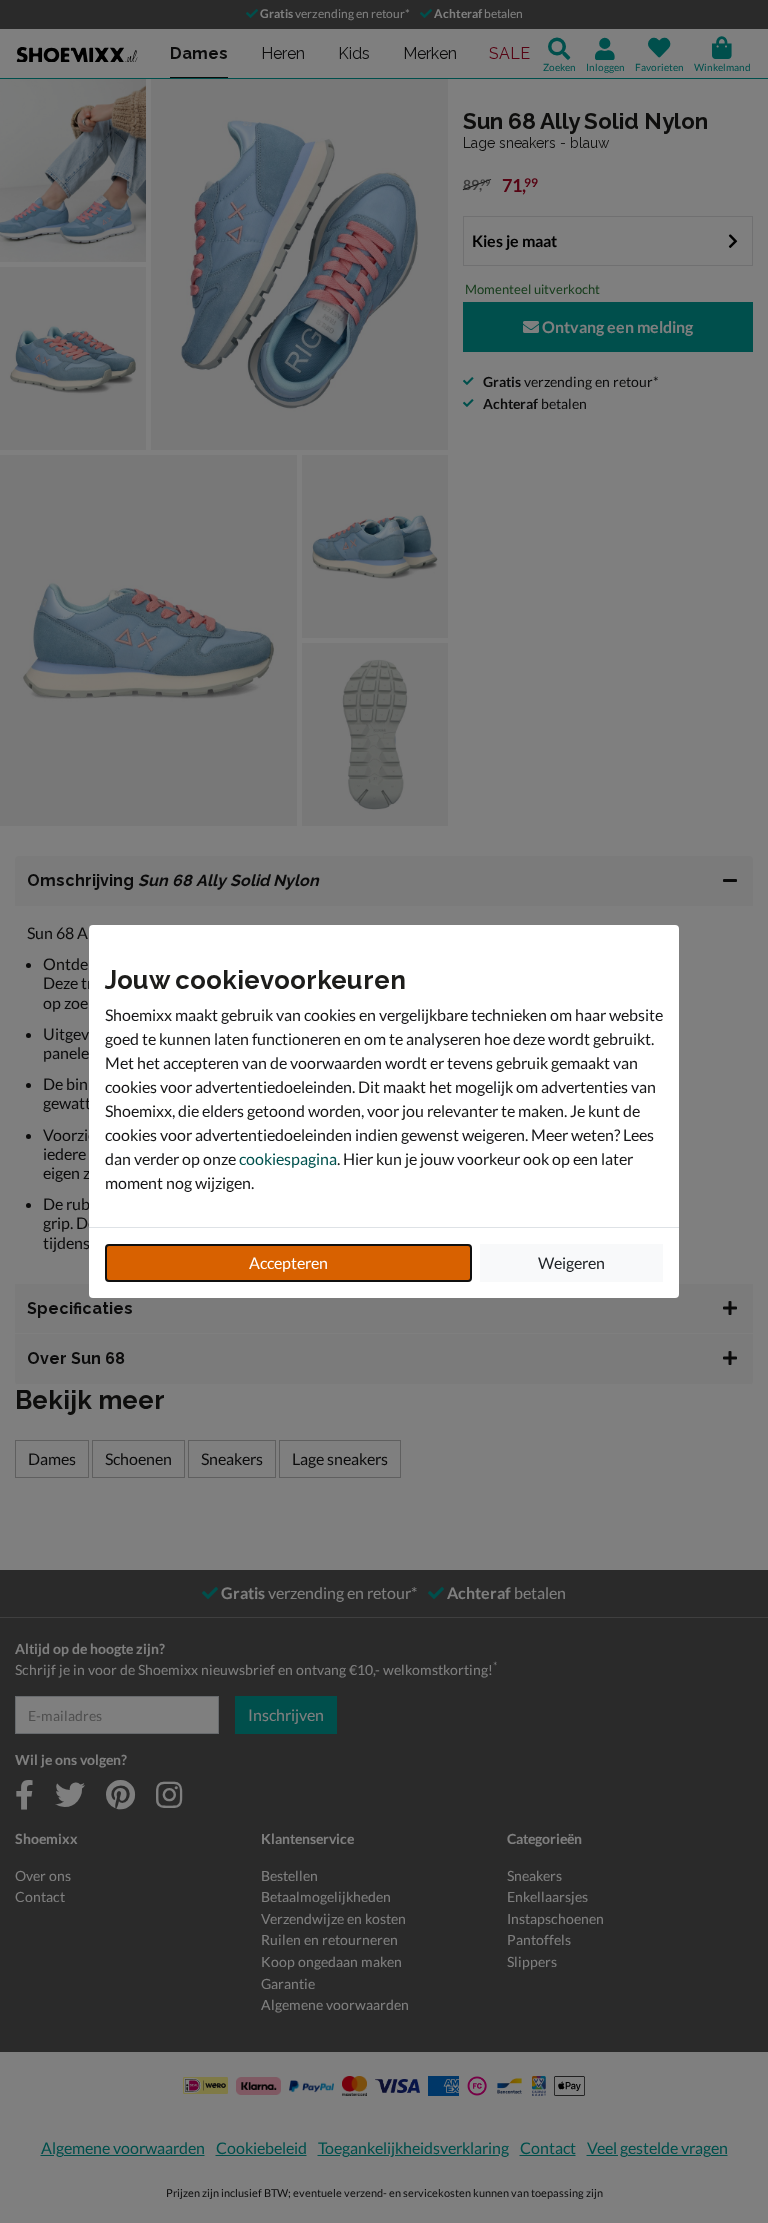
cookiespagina (288, 1158)
